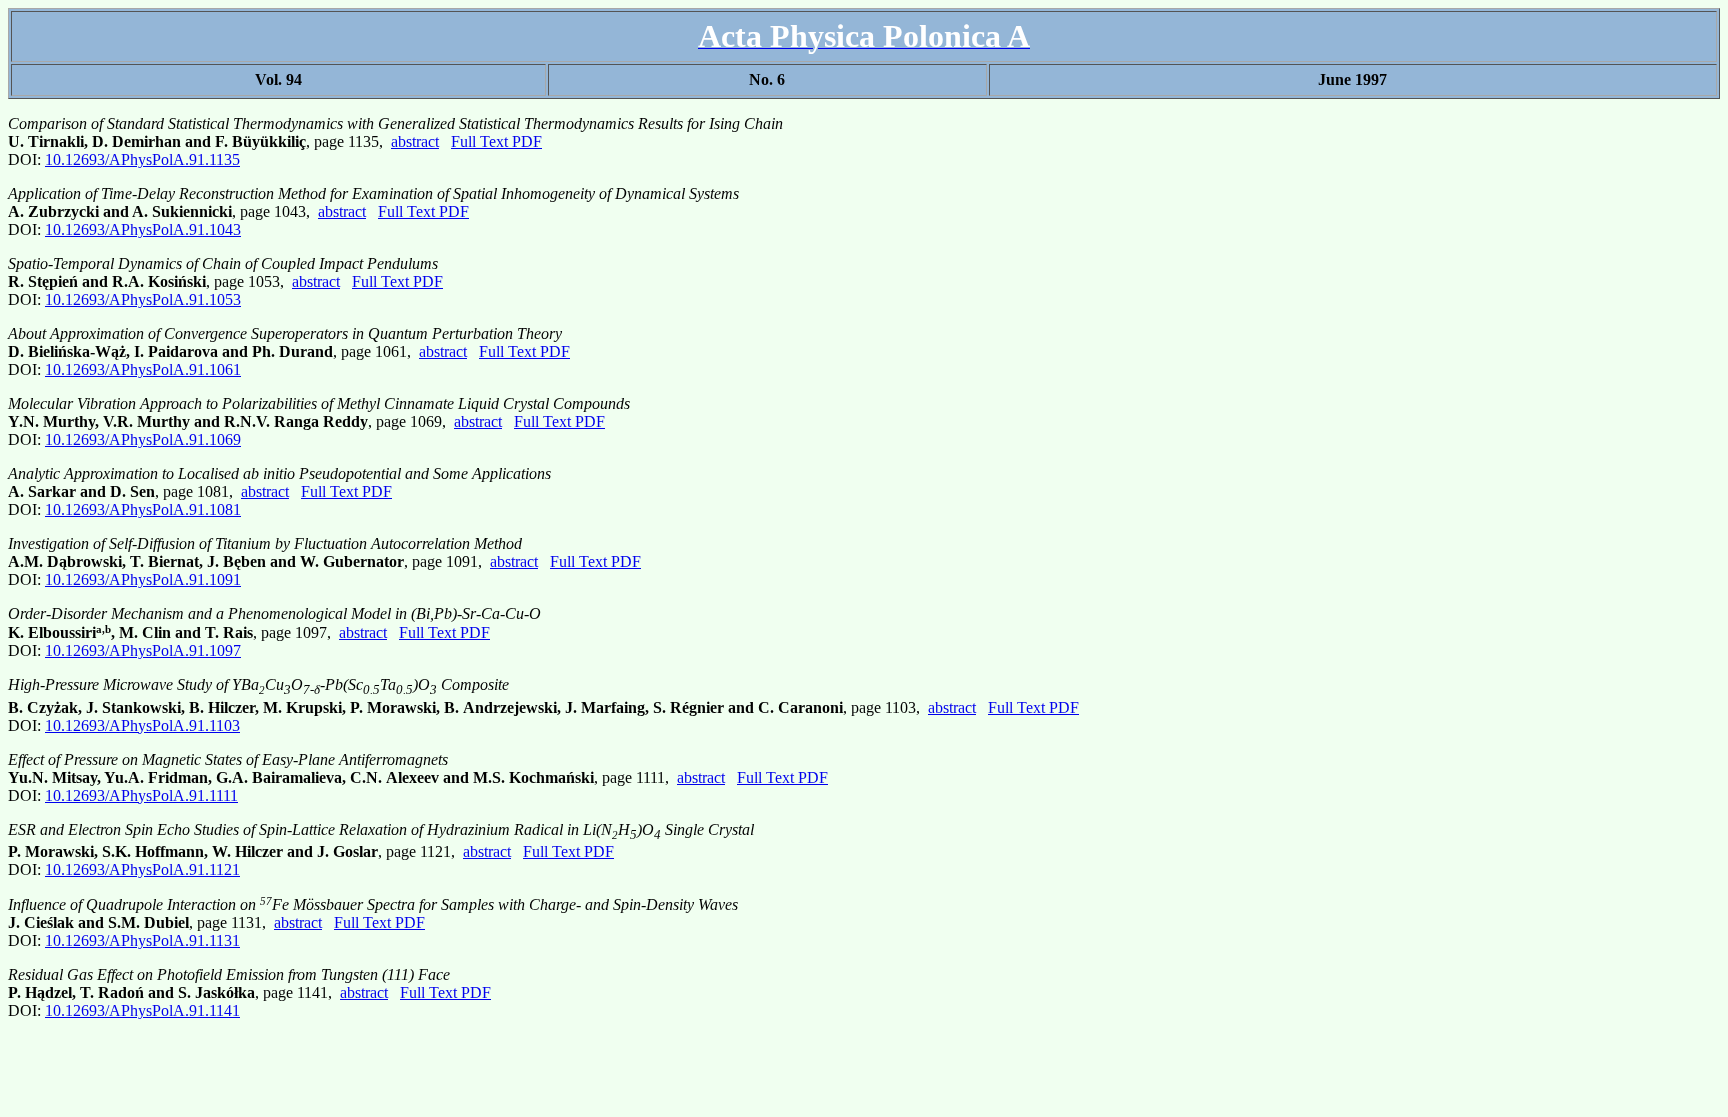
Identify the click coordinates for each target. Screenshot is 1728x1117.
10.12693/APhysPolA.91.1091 (143, 579)
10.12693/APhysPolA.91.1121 (142, 869)
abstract (415, 141)
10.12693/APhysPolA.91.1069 (143, 439)
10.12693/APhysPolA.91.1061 (143, 369)
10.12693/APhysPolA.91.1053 (143, 299)
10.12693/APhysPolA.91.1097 (143, 650)
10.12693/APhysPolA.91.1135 (142, 159)
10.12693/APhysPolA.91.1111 (141, 795)
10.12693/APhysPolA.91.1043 (143, 229)
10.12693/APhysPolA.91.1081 (143, 509)
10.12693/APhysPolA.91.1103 (142, 725)
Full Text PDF (496, 141)
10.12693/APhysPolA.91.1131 (142, 940)
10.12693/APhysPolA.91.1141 (142, 1010)
